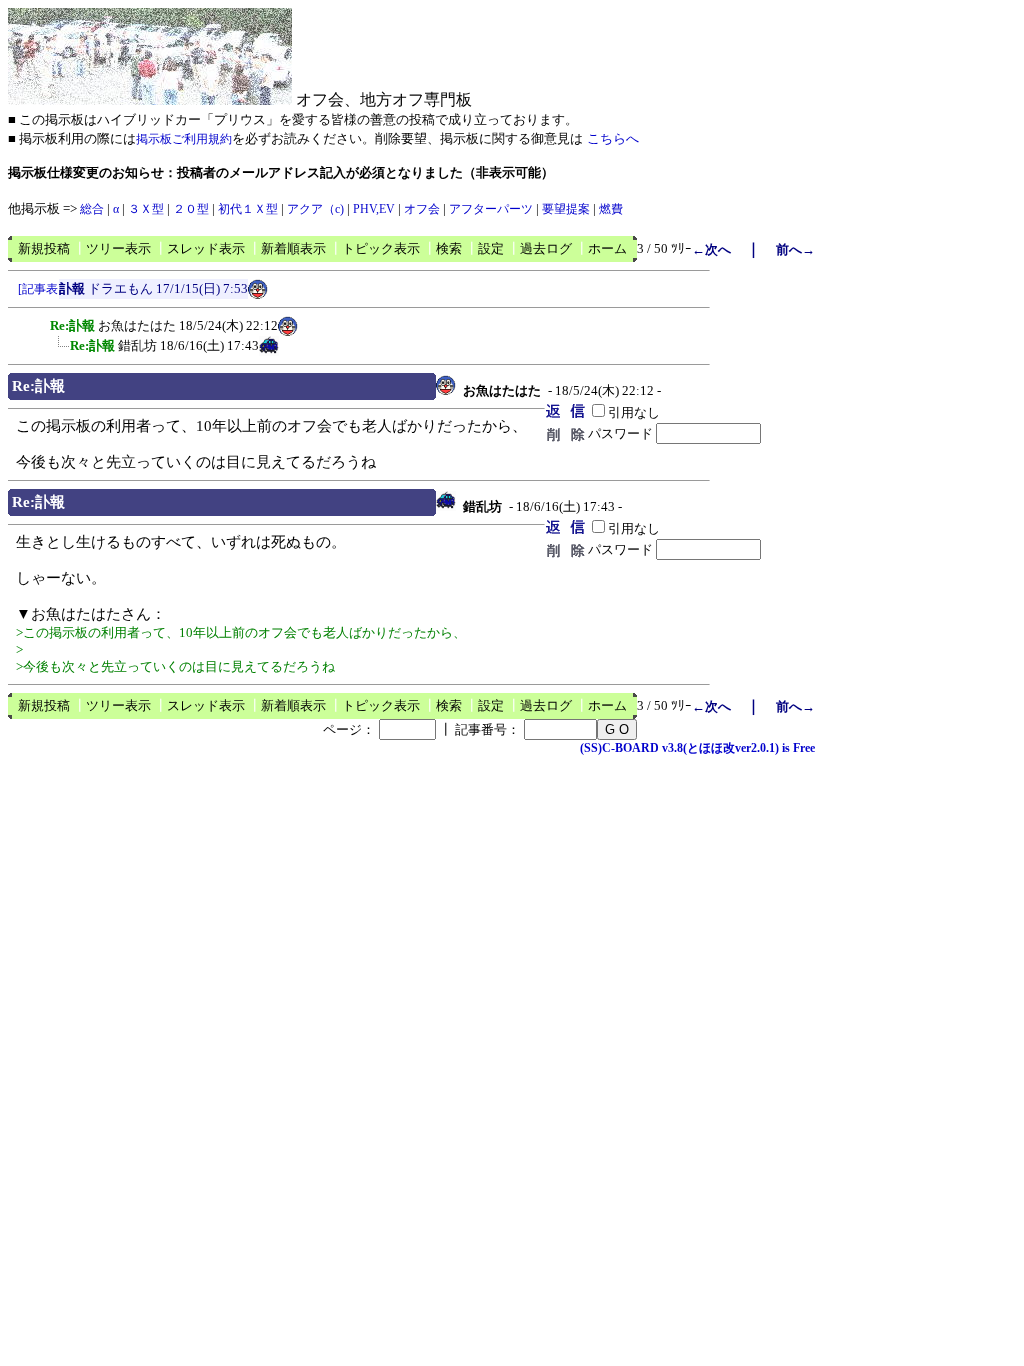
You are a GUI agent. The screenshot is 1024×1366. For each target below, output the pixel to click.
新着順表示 (293, 248)
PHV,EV (374, 209)
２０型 (191, 209)
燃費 (611, 209)
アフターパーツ (491, 209)
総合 (92, 209)
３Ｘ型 (146, 209)
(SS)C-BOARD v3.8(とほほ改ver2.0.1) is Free (697, 748)
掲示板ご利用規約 (184, 139)
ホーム (607, 248)
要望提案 (566, 209)
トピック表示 (381, 248)
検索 (449, 248)
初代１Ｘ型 (248, 209)
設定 (491, 248)
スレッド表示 (206, 248)
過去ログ (546, 248)
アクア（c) (315, 209)
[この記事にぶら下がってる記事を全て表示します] (40, 323)
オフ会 (422, 209)
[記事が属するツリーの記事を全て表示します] (38, 293)
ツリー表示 (118, 248)
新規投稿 (44, 248)
